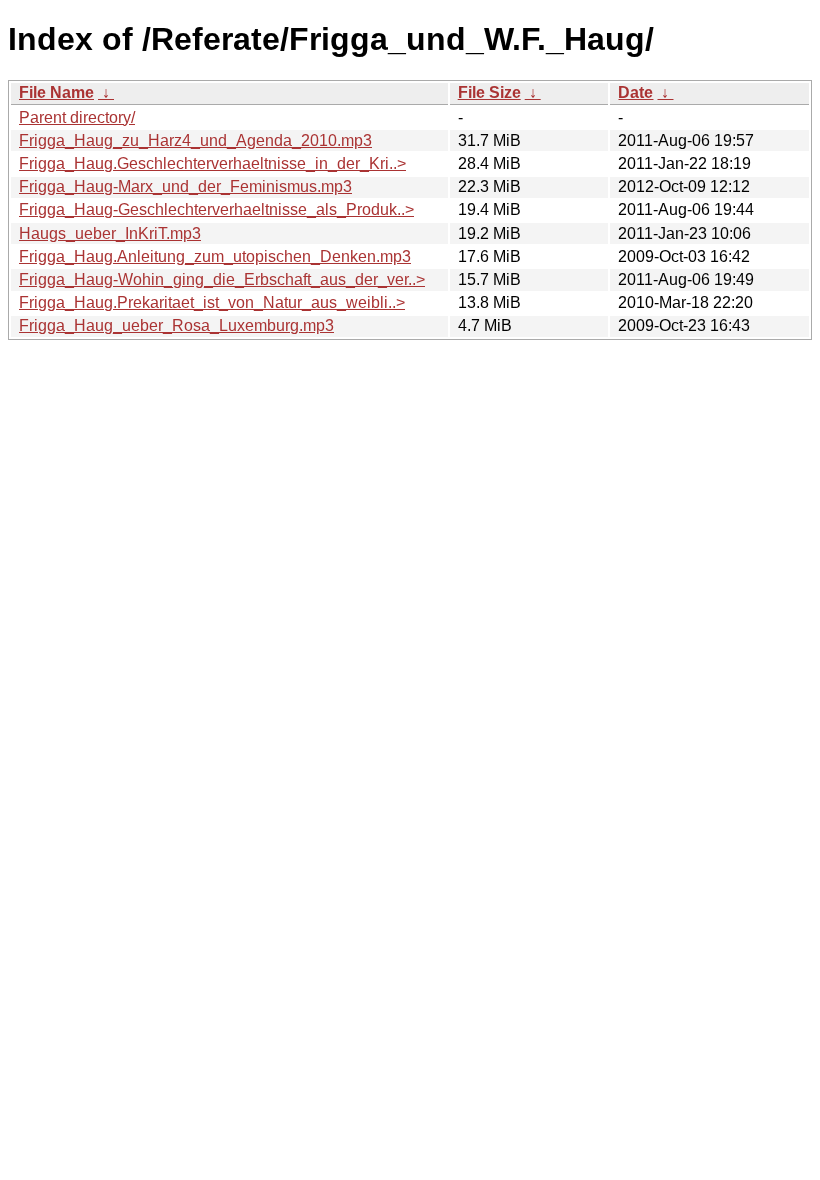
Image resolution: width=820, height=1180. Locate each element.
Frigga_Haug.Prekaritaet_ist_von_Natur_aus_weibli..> (212, 302)
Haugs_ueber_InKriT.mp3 (110, 233)
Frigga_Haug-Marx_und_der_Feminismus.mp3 (185, 186)
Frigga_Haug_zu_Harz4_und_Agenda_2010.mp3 (195, 140)
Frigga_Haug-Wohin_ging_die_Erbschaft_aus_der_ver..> (222, 279)
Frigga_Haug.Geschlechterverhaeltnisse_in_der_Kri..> (212, 163)
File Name (56, 92)
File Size (489, 92)
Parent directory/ (77, 117)
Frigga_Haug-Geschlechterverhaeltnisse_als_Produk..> (216, 209)
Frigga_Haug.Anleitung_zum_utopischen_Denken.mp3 (215, 256)
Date (635, 92)
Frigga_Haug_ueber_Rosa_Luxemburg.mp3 (176, 325)
